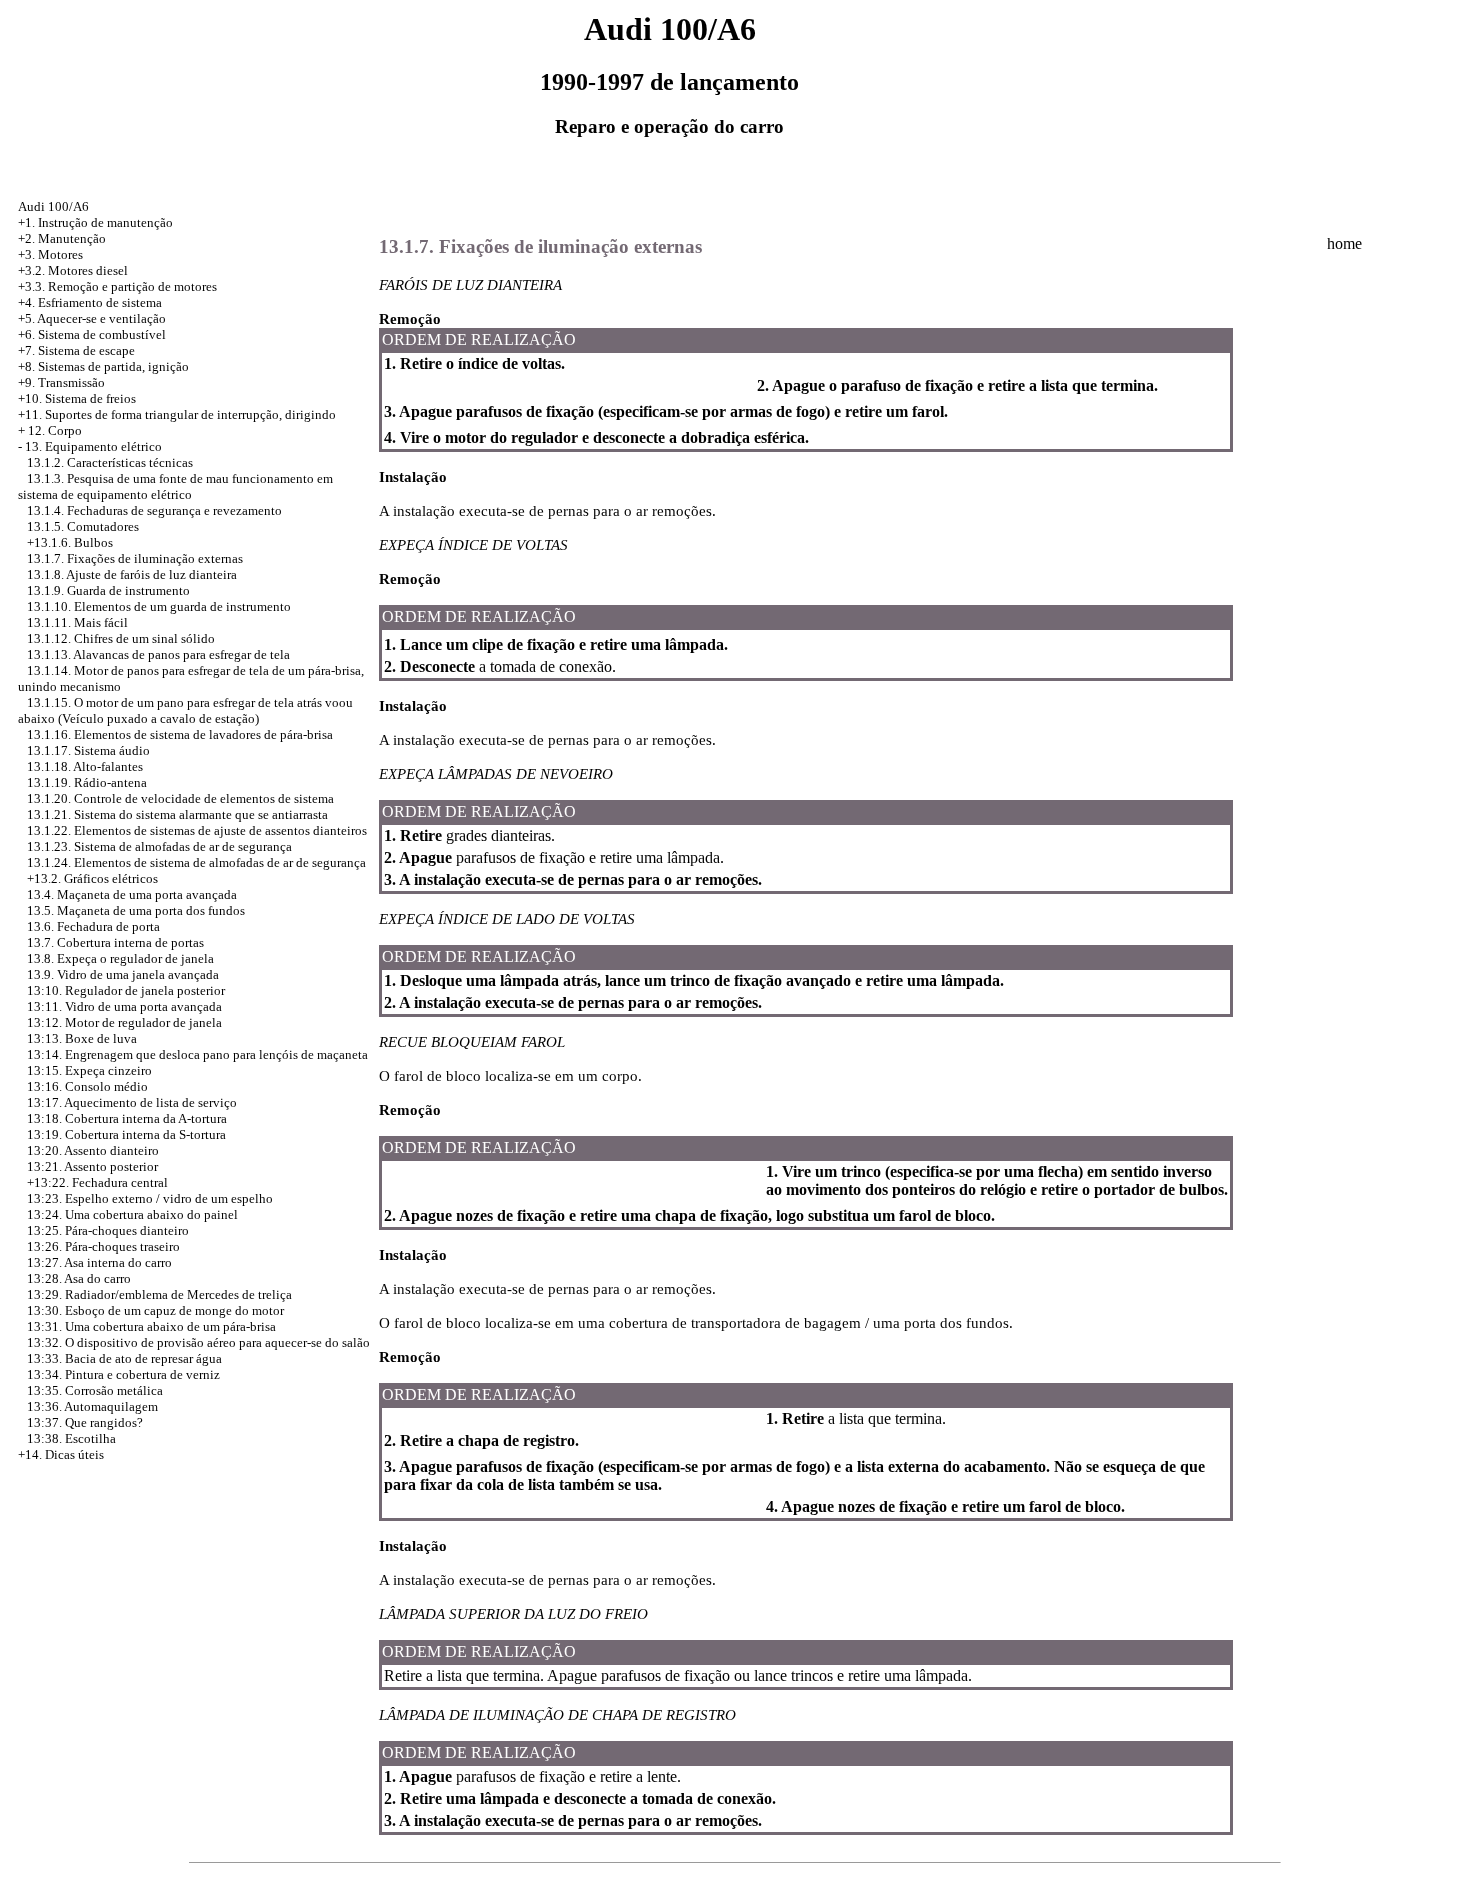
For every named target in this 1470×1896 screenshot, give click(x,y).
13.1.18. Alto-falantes (85, 766)
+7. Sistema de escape (76, 350)
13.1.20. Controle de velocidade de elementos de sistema (180, 798)
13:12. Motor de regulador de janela (124, 1022)
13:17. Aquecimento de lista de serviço (132, 1102)
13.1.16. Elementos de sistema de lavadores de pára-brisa (180, 734)
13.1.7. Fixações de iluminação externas (135, 558)
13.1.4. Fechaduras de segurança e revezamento (154, 510)
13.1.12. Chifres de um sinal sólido (121, 638)
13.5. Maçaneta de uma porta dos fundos (136, 910)
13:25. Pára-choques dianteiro (108, 1230)
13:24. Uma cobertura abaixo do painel (132, 1214)
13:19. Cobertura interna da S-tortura (126, 1134)
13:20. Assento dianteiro (93, 1150)
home (1344, 243)
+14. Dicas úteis (61, 1454)
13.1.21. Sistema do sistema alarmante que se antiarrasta (177, 814)
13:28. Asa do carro (79, 1278)
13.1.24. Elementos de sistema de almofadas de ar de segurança (196, 862)
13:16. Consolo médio (87, 1086)
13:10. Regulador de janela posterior (126, 990)
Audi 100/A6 (53, 206)
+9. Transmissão (61, 382)
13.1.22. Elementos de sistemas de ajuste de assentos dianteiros (197, 830)
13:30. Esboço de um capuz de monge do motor (155, 1310)
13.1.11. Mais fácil (77, 622)
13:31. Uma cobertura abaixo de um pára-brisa (151, 1326)
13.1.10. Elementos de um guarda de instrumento (159, 606)
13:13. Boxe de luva (82, 1038)
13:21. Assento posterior (92, 1166)
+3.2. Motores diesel (73, 270)
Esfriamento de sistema (100, 302)
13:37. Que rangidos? (85, 1422)
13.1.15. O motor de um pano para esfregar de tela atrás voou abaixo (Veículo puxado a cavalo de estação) (185, 710)
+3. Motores (50, 254)
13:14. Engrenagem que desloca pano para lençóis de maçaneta (197, 1054)
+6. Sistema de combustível (92, 334)
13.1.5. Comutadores (83, 526)
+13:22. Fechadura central (97, 1182)
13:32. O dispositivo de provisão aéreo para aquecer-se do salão (198, 1342)
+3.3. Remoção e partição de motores (117, 286)
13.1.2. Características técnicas (110, 462)
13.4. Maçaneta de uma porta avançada (132, 894)
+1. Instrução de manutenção (95, 222)
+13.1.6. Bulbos (70, 542)
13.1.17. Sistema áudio (88, 750)
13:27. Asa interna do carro (99, 1262)
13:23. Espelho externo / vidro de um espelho (150, 1198)
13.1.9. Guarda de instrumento (108, 590)
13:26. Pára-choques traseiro (103, 1246)
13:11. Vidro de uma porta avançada (124, 1006)
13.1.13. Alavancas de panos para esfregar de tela (158, 654)
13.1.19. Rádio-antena (87, 782)
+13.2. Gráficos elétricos (92, 878)
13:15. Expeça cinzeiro (89, 1070)
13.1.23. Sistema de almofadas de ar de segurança (159, 846)
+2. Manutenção (62, 238)
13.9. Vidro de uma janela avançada (123, 974)
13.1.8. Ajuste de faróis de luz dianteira (132, 574)
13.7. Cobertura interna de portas (115, 942)
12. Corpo (55, 430)
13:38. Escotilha (71, 1438)
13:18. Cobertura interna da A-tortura (127, 1118)
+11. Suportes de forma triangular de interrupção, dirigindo (177, 414)
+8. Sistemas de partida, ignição (103, 366)
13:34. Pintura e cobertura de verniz (123, 1374)
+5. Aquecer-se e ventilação (92, 318)
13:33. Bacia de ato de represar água (124, 1358)
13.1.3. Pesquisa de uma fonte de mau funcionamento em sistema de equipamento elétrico (175, 486)
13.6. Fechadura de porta (93, 926)
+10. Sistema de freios (77, 398)
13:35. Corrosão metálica (95, 1390)
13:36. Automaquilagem (92, 1406)
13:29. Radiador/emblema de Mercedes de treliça (159, 1294)
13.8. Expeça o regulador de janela (120, 958)
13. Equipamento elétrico (93, 446)
